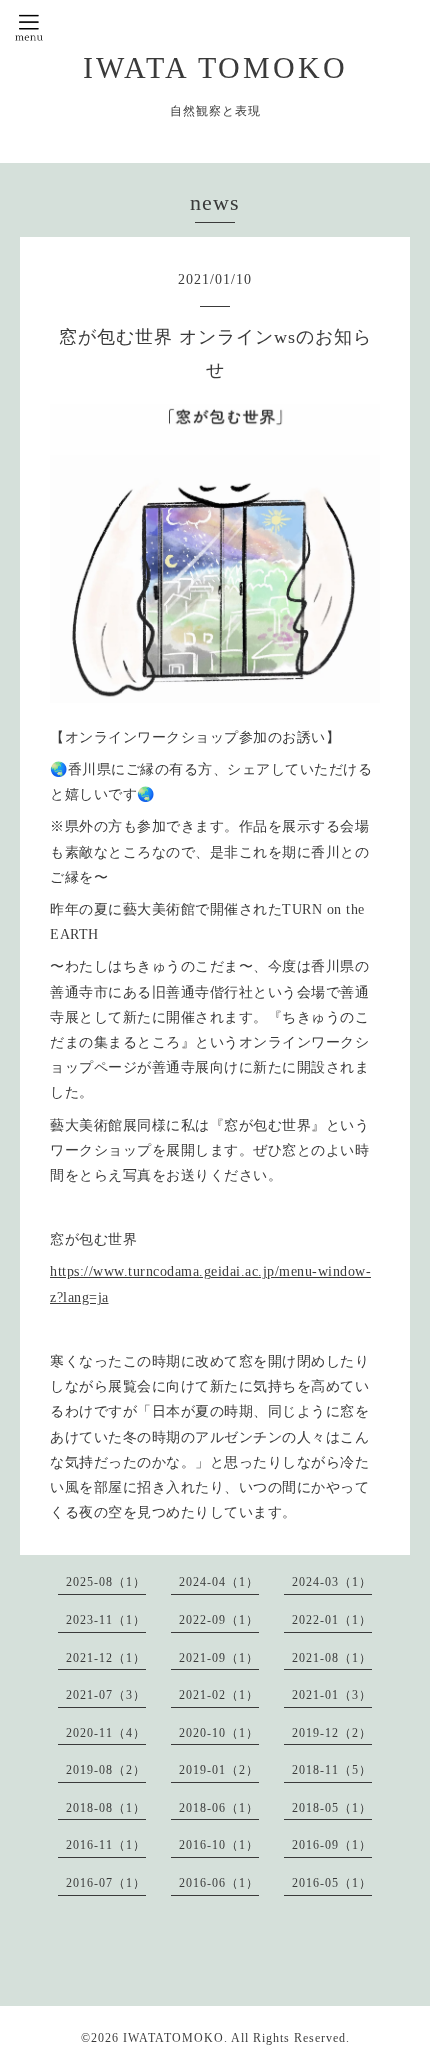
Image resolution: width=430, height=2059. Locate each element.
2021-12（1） (106, 1658)
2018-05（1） (332, 1808)
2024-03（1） (332, 1582)
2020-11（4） (106, 1733)
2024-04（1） (219, 1582)
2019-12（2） (332, 1733)
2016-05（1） (332, 1883)
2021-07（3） (106, 1695)
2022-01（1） (332, 1620)
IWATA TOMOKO (215, 67)
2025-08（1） (106, 1582)
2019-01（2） (219, 1770)
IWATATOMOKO (173, 2038)
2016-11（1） (106, 1845)
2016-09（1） (332, 1845)
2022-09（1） (219, 1620)
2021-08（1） (332, 1658)
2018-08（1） (106, 1808)
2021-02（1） (219, 1695)
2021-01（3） (332, 1695)
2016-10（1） (219, 1845)
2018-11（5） (332, 1770)
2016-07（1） (106, 1883)
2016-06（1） (219, 1883)
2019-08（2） (106, 1770)
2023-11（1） (106, 1620)
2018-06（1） (219, 1808)
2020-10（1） (219, 1733)
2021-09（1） (219, 1658)
